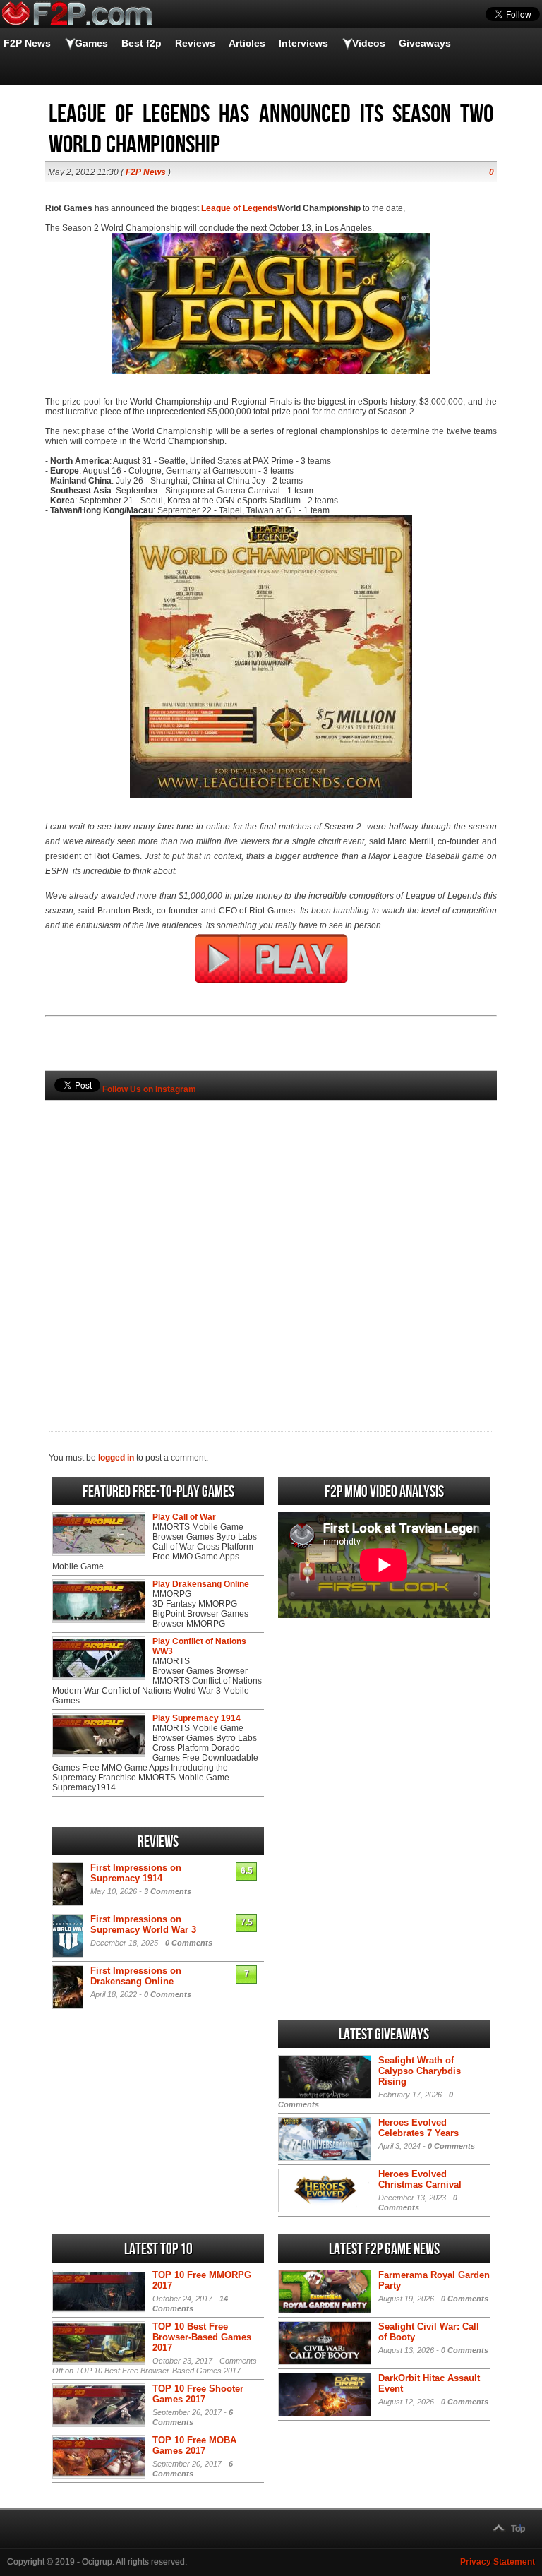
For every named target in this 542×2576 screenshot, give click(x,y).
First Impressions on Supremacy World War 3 (143, 1924)
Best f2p (141, 43)
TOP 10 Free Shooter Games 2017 (198, 2394)
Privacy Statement (498, 2562)
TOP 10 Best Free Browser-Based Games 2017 (202, 2337)
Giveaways (425, 43)
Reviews (195, 43)
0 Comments (189, 1943)
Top (518, 2529)
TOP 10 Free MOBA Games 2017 (194, 2445)
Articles (247, 43)
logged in (116, 1458)
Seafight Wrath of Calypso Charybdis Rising (420, 2071)
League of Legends (239, 208)
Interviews (303, 43)
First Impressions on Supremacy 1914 (136, 1873)
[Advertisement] (271, 1242)
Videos (369, 43)
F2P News (27, 43)
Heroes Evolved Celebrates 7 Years (418, 2128)
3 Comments (168, 1891)
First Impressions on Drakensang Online (136, 1976)
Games (91, 43)
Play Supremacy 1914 (197, 1718)
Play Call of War (184, 1517)
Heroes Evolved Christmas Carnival (420, 2179)
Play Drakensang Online (201, 1584)
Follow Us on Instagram (149, 1089)
